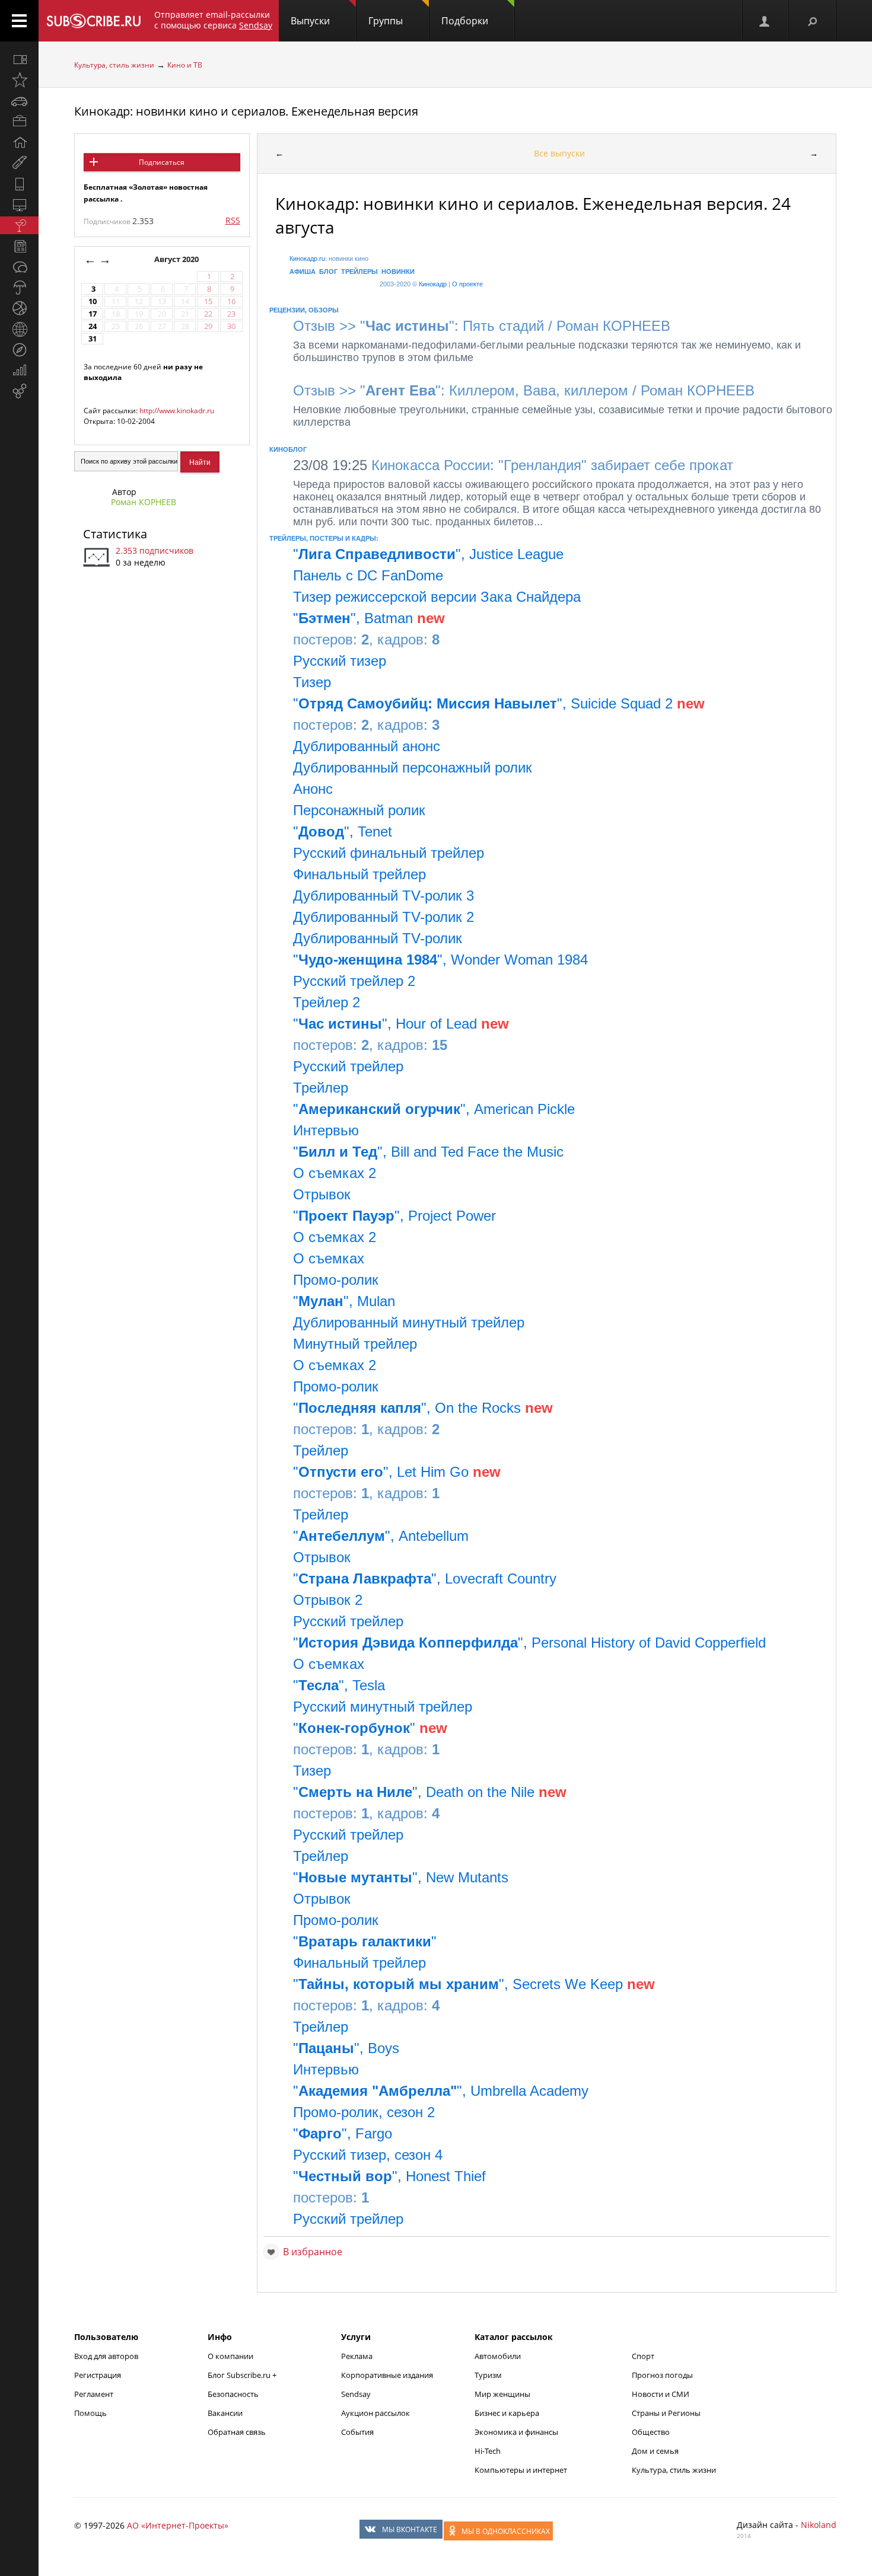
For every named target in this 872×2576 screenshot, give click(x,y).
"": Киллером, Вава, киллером (494, 390)
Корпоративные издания (387, 2375)
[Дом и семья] (19, 142)
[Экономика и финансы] (19, 371)
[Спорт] (19, 308)
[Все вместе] (19, 59)
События (357, 2432)
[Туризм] (19, 350)
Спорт (643, 2356)
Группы (386, 21)
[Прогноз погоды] (19, 288)
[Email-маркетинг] (19, 391)
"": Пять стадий (452, 326)
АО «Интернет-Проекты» (178, 2525)
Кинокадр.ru (307, 258)
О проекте (467, 284)
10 (93, 301)
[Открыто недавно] (19, 80)
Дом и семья (655, 2451)
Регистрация (98, 2375)
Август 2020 (177, 259)
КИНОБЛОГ (288, 449)
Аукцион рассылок (375, 2413)
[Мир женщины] (19, 163)
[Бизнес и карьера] (19, 122)
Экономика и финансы (516, 2432)
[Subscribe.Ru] (93, 21)
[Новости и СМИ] (19, 246)
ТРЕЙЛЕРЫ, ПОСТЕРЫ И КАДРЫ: (324, 538)
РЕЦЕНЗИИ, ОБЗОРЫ (304, 310)
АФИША (303, 272)
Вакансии (225, 2413)
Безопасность (233, 2394)
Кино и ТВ (185, 65)
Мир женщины (502, 2394)
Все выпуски (559, 153)
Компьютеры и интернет (521, 2470)
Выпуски (310, 21)
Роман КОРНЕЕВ (144, 502)
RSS (233, 220)
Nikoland (819, 2525)
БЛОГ (328, 272)
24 (93, 326)
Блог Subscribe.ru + (243, 2375)
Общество (651, 2432)
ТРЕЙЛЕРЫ (359, 272)
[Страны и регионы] (19, 329)
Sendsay (356, 2394)
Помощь (90, 2413)
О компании (230, 2356)
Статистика (115, 534)
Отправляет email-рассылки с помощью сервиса (213, 20)
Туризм (488, 2375)
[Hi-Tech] (19, 184)
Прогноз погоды (662, 2375)
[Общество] (19, 267)
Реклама (357, 2356)
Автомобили (498, 2356)
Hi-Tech (488, 2451)
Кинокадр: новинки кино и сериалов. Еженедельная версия (246, 111)
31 (93, 339)
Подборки (465, 21)
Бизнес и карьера (507, 2413)
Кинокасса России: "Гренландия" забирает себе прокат (513, 465)
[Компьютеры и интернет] (19, 205)
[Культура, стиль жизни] (19, 225)
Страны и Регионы (666, 2413)
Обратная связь (237, 2432)
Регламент (94, 2394)
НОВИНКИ (398, 272)
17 (93, 314)
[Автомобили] (19, 101)
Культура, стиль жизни (114, 65)
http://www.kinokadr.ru (177, 411)
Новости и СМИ (661, 2394)
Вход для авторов (106, 2356)
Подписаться (162, 162)
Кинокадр (433, 284)
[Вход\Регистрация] (765, 21)
